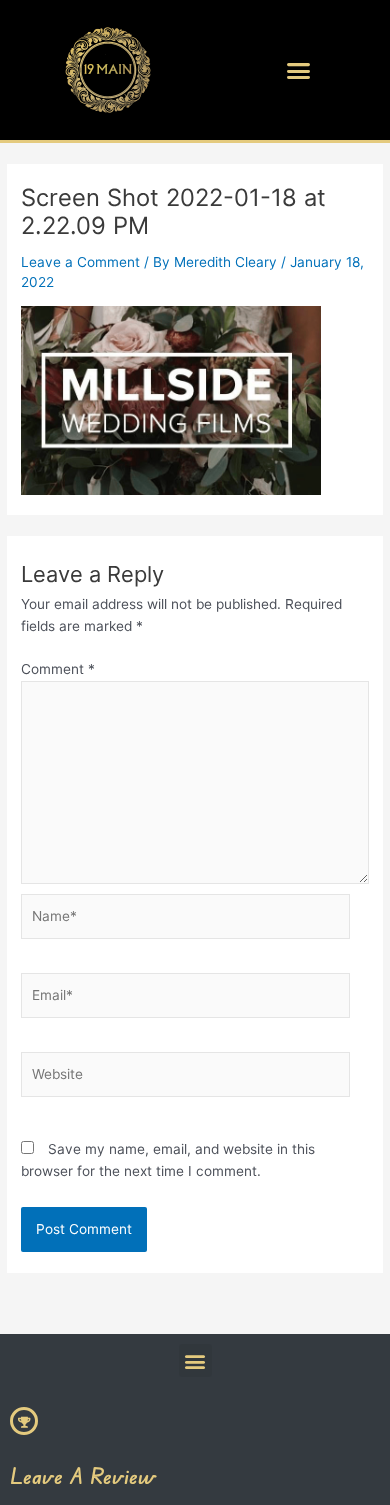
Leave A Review (83, 1475)
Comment (58, 669)
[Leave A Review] (24, 1421)
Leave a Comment (80, 262)
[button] (299, 70)
